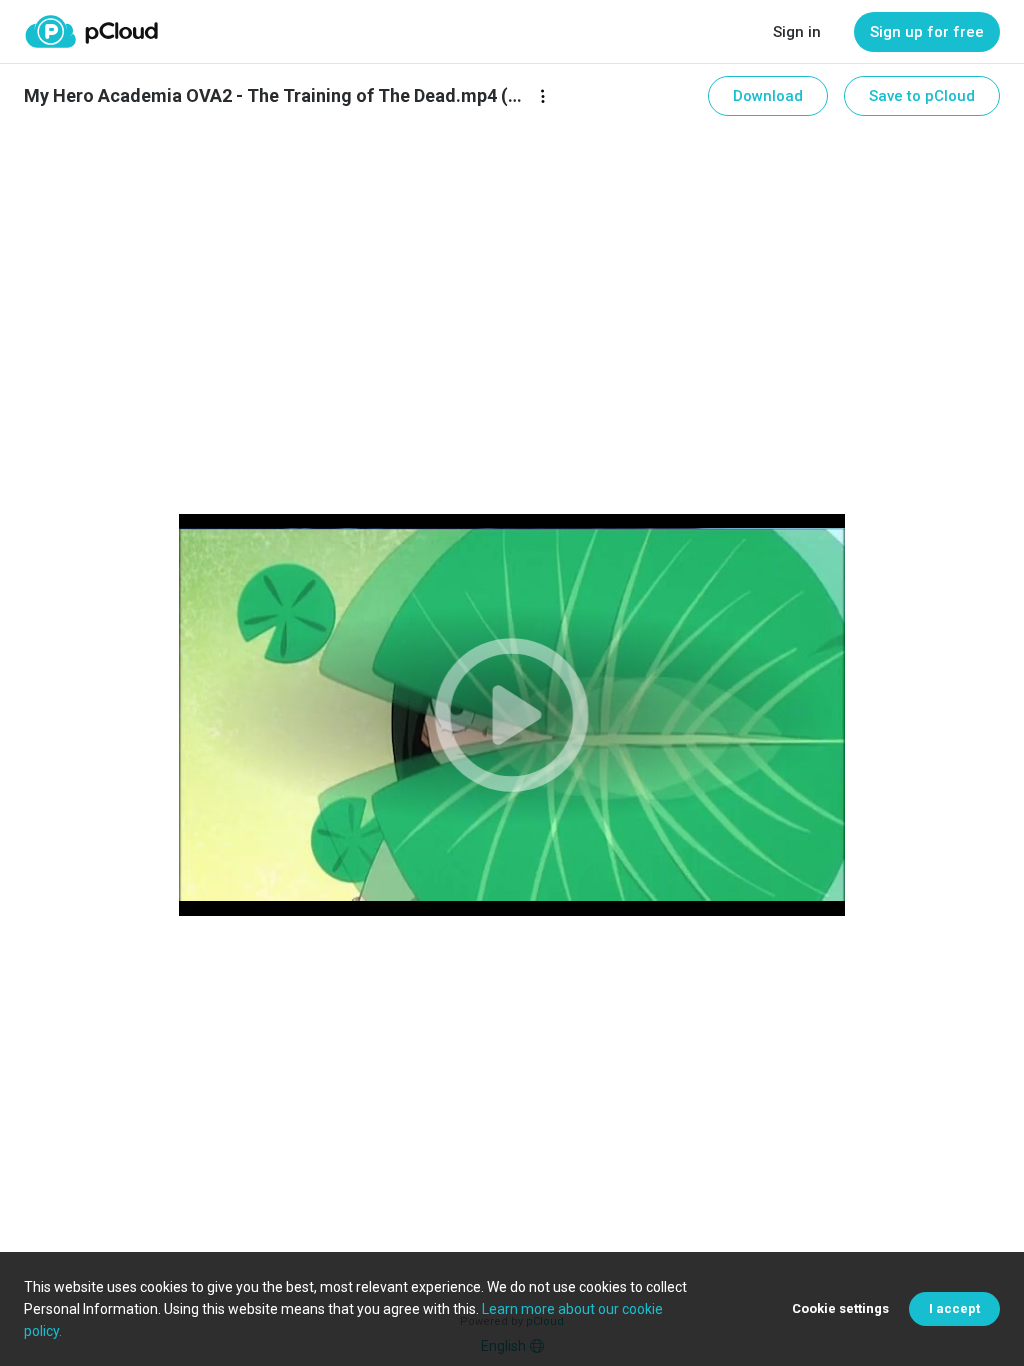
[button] (512, 715)
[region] (512, 715)
